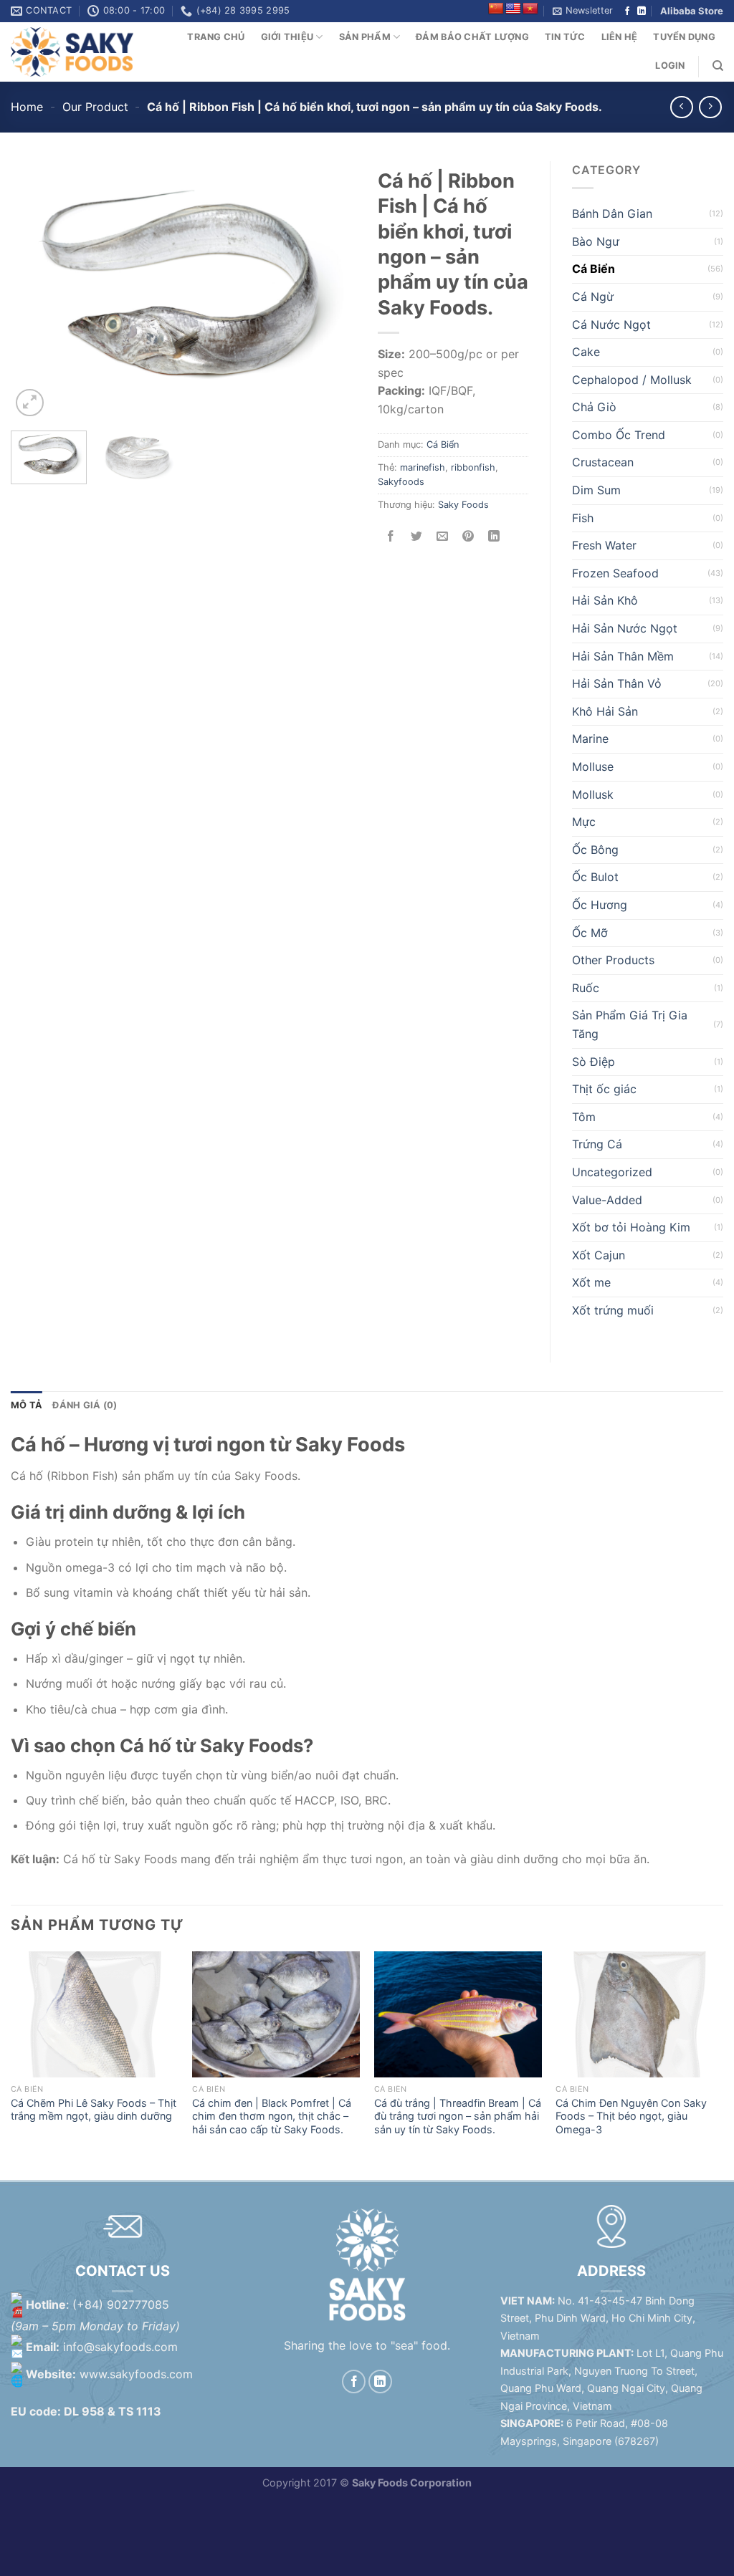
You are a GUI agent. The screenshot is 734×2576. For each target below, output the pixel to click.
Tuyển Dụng (684, 37)
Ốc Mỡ (590, 933)
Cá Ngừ (593, 297)
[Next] (331, 291)
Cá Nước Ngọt (611, 325)
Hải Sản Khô (605, 600)
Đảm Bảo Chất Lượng (472, 37)
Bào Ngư (596, 241)
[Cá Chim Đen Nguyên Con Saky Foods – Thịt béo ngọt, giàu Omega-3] (639, 2014)
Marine (590, 739)
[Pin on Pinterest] (468, 537)
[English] (513, 9)
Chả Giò (594, 407)
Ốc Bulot (595, 877)
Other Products (613, 960)
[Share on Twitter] (417, 537)
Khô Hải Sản (605, 711)
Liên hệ (620, 37)
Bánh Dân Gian (612, 213)
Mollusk (593, 794)
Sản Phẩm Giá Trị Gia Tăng (630, 1024)
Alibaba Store (692, 11)
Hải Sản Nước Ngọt (625, 628)
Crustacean (603, 462)
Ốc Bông (595, 850)
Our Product (95, 107)
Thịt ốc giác (604, 1089)
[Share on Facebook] (391, 537)
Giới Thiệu (287, 37)
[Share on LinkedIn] (494, 537)
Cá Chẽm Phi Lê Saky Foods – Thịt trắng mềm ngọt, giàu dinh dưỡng (94, 2110)
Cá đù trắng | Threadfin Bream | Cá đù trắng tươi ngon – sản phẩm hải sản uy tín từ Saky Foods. (458, 2116)
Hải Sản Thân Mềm (623, 656)
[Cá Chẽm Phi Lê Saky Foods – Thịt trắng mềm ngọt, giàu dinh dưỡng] (95, 2014)
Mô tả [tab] (27, 1405)
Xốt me (591, 1282)
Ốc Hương (600, 905)
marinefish (423, 467)
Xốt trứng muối (613, 1310)
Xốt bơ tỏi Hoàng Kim (631, 1227)
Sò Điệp (594, 1062)
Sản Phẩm (365, 37)
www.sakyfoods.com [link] (136, 2374)
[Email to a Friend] (443, 537)
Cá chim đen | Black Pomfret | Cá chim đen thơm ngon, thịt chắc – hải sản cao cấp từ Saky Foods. (272, 2116)
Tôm (584, 1117)
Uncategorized (612, 1172)
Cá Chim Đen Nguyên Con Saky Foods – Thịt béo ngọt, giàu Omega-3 (631, 2116)
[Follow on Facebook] (627, 11)
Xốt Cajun (599, 1255)
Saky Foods (463, 505)
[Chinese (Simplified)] (496, 9)
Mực (584, 822)
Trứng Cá (597, 1144)
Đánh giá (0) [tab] (85, 1405)
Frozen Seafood (615, 573)
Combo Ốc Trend (619, 435)
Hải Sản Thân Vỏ (617, 683)
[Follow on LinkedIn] (642, 11)
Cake (586, 352)
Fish (583, 518)
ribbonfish (473, 467)
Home (27, 107)
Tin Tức (565, 37)
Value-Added (607, 1200)
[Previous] (36, 291)
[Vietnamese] (530, 9)
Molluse (593, 766)
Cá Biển (443, 444)
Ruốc (586, 988)
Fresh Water (604, 545)
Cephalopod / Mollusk (632, 380)
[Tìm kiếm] (718, 66)
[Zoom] (30, 403)
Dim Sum (596, 490)
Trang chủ (216, 37)
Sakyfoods (401, 482)
